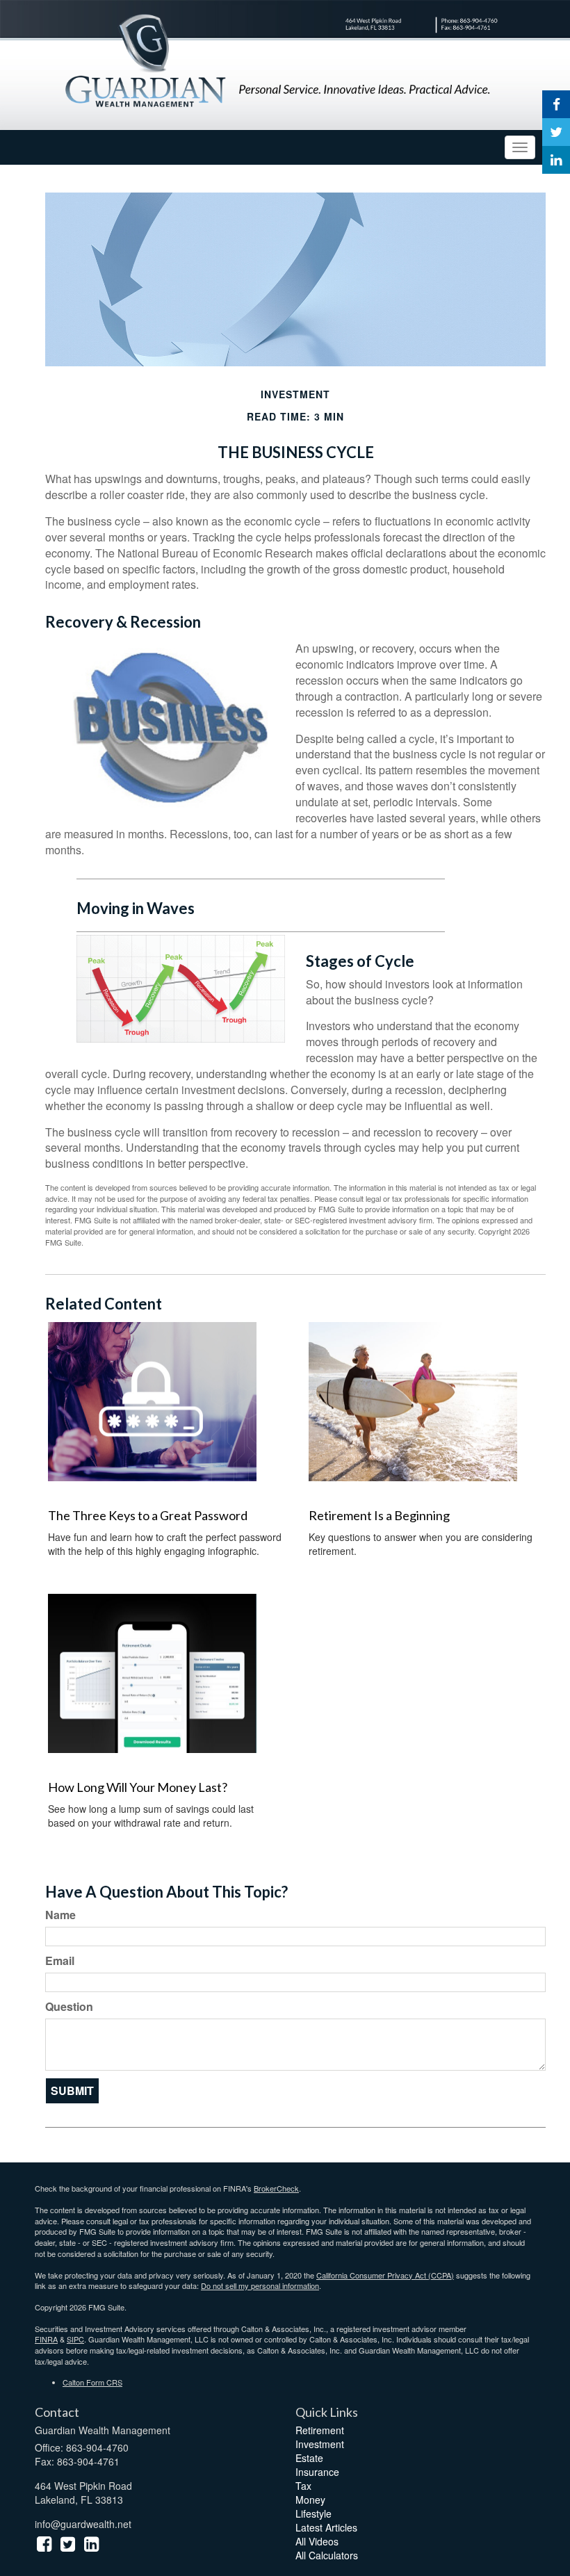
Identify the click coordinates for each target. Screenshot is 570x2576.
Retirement (320, 2430)
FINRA (46, 2339)
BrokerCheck (276, 2188)
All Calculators (327, 2555)
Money (310, 2500)
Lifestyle (313, 2513)
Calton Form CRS (92, 2382)
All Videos (317, 2541)
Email (60, 1961)
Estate (309, 2458)
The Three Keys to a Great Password (148, 1515)
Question (69, 2007)
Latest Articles (326, 2527)
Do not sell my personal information (260, 2285)
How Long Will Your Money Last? (138, 1787)
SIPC (75, 2339)
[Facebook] (556, 104)
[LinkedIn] (556, 160)
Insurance (317, 2472)
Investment (320, 2444)
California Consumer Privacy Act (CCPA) (385, 2275)
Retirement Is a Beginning (379, 1515)
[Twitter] (556, 132)
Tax (303, 2486)
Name (60, 1915)
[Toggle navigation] (520, 147)
